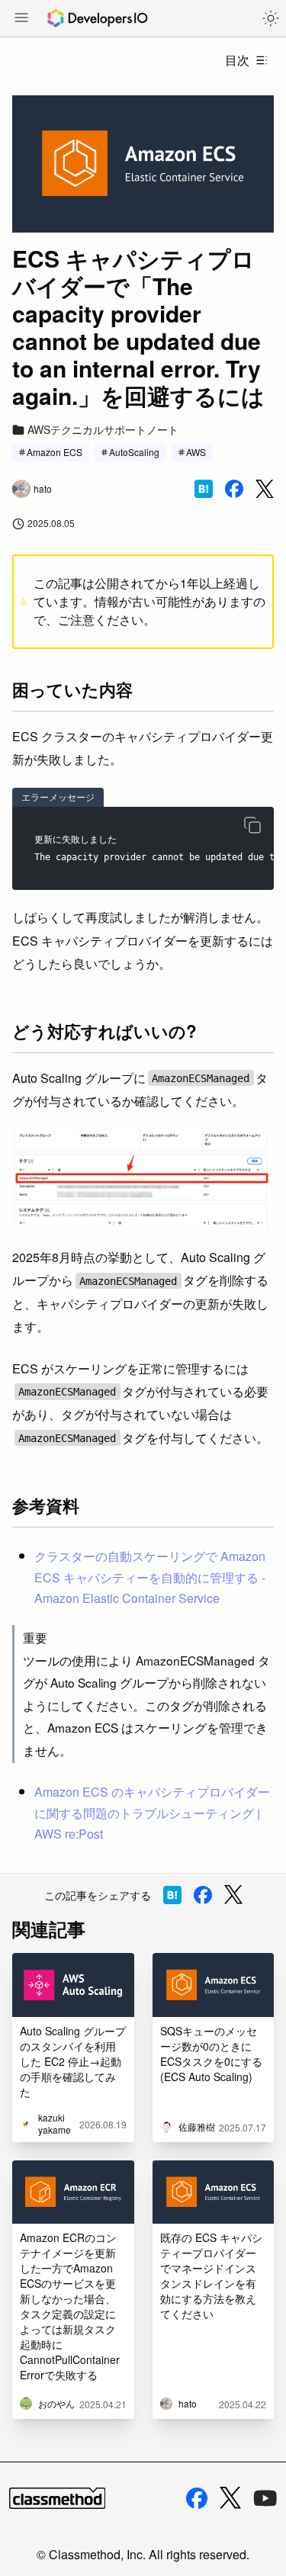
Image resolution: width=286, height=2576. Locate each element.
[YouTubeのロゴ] (265, 2498)
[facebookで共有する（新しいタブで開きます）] (234, 489)
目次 (237, 60)
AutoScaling (134, 452)
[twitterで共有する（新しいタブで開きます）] (265, 489)
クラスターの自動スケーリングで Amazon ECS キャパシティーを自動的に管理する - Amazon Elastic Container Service (150, 1577)
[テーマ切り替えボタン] (271, 18)
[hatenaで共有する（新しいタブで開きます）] (204, 489)
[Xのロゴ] (230, 2498)
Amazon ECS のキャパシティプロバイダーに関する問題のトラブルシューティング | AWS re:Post (152, 1812)
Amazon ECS (55, 452)
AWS (196, 452)
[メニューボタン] (21, 19)
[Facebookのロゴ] (197, 2498)
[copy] (252, 825)
